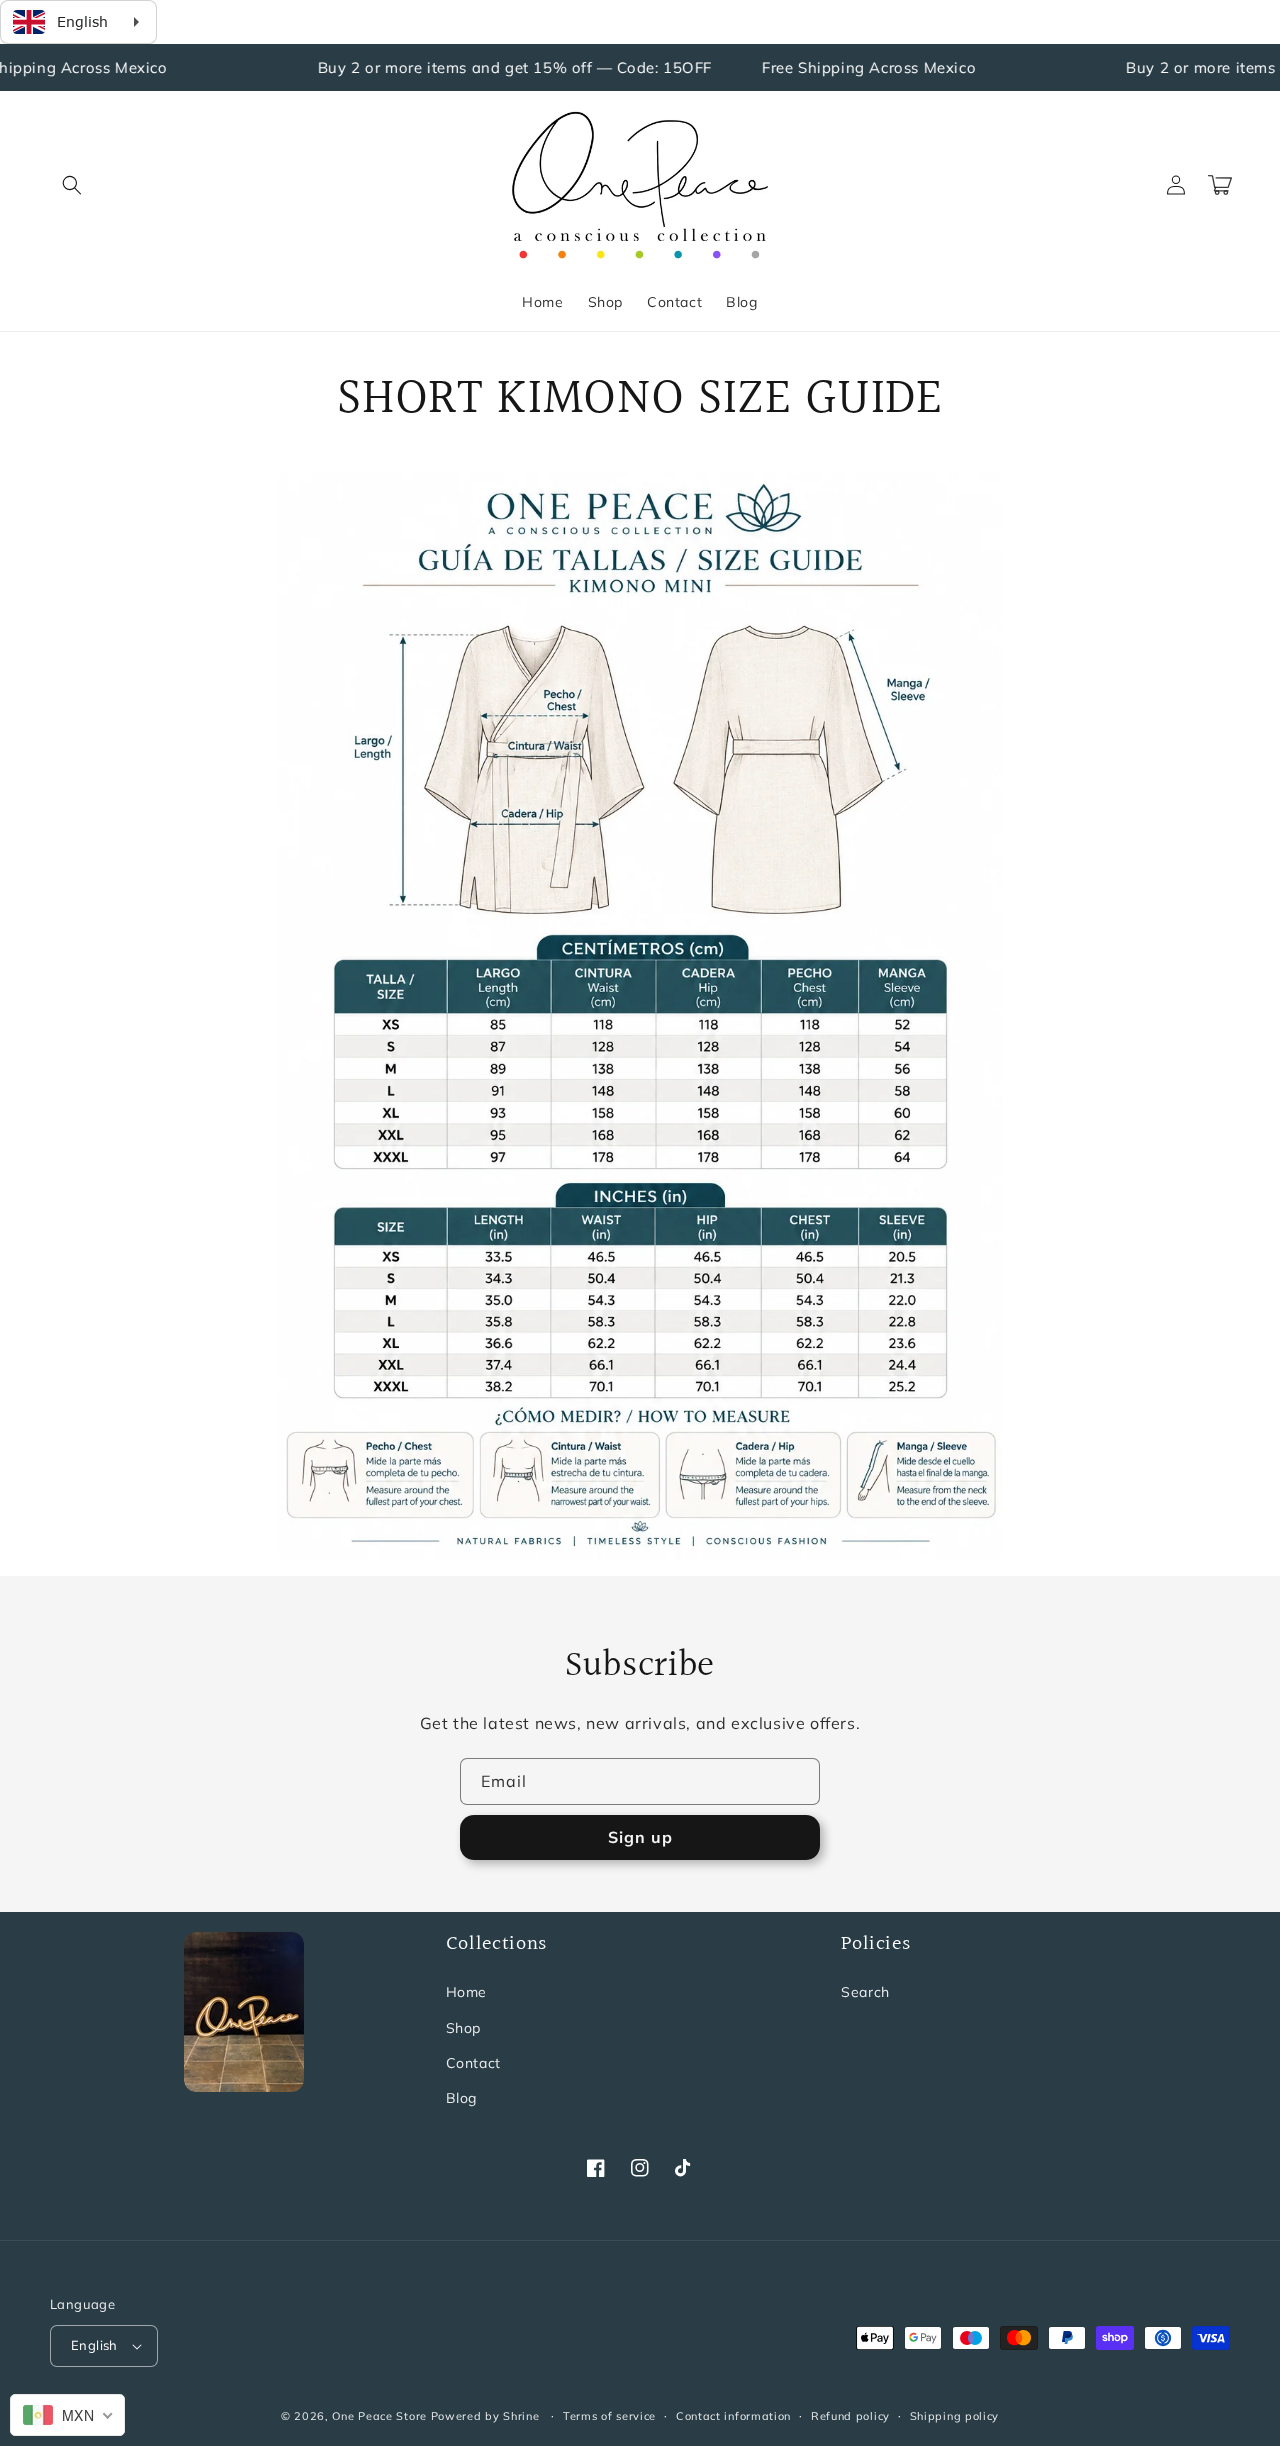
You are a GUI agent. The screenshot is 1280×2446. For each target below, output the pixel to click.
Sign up (640, 1837)
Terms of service (609, 2416)
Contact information (733, 2416)
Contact (473, 2063)
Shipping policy (955, 2416)
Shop (463, 2028)
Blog (461, 2098)
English (94, 2345)
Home (466, 1992)
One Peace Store (379, 2416)
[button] (72, 185)
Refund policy (850, 2416)
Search (865, 1992)
